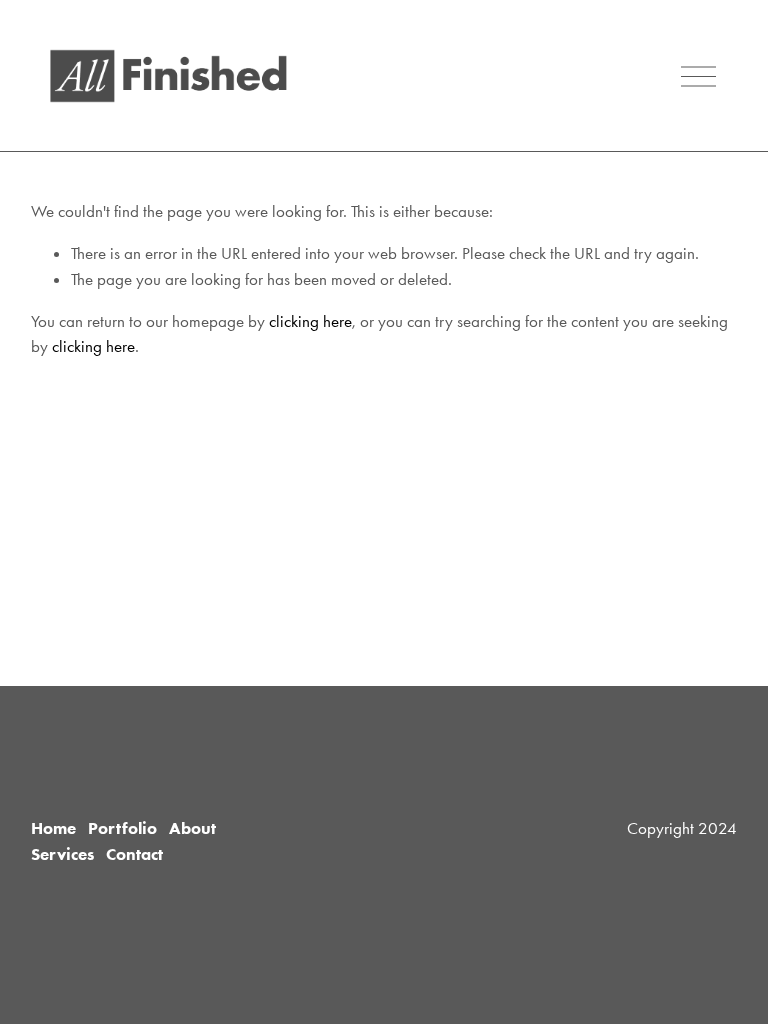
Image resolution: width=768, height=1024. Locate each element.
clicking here (310, 321)
